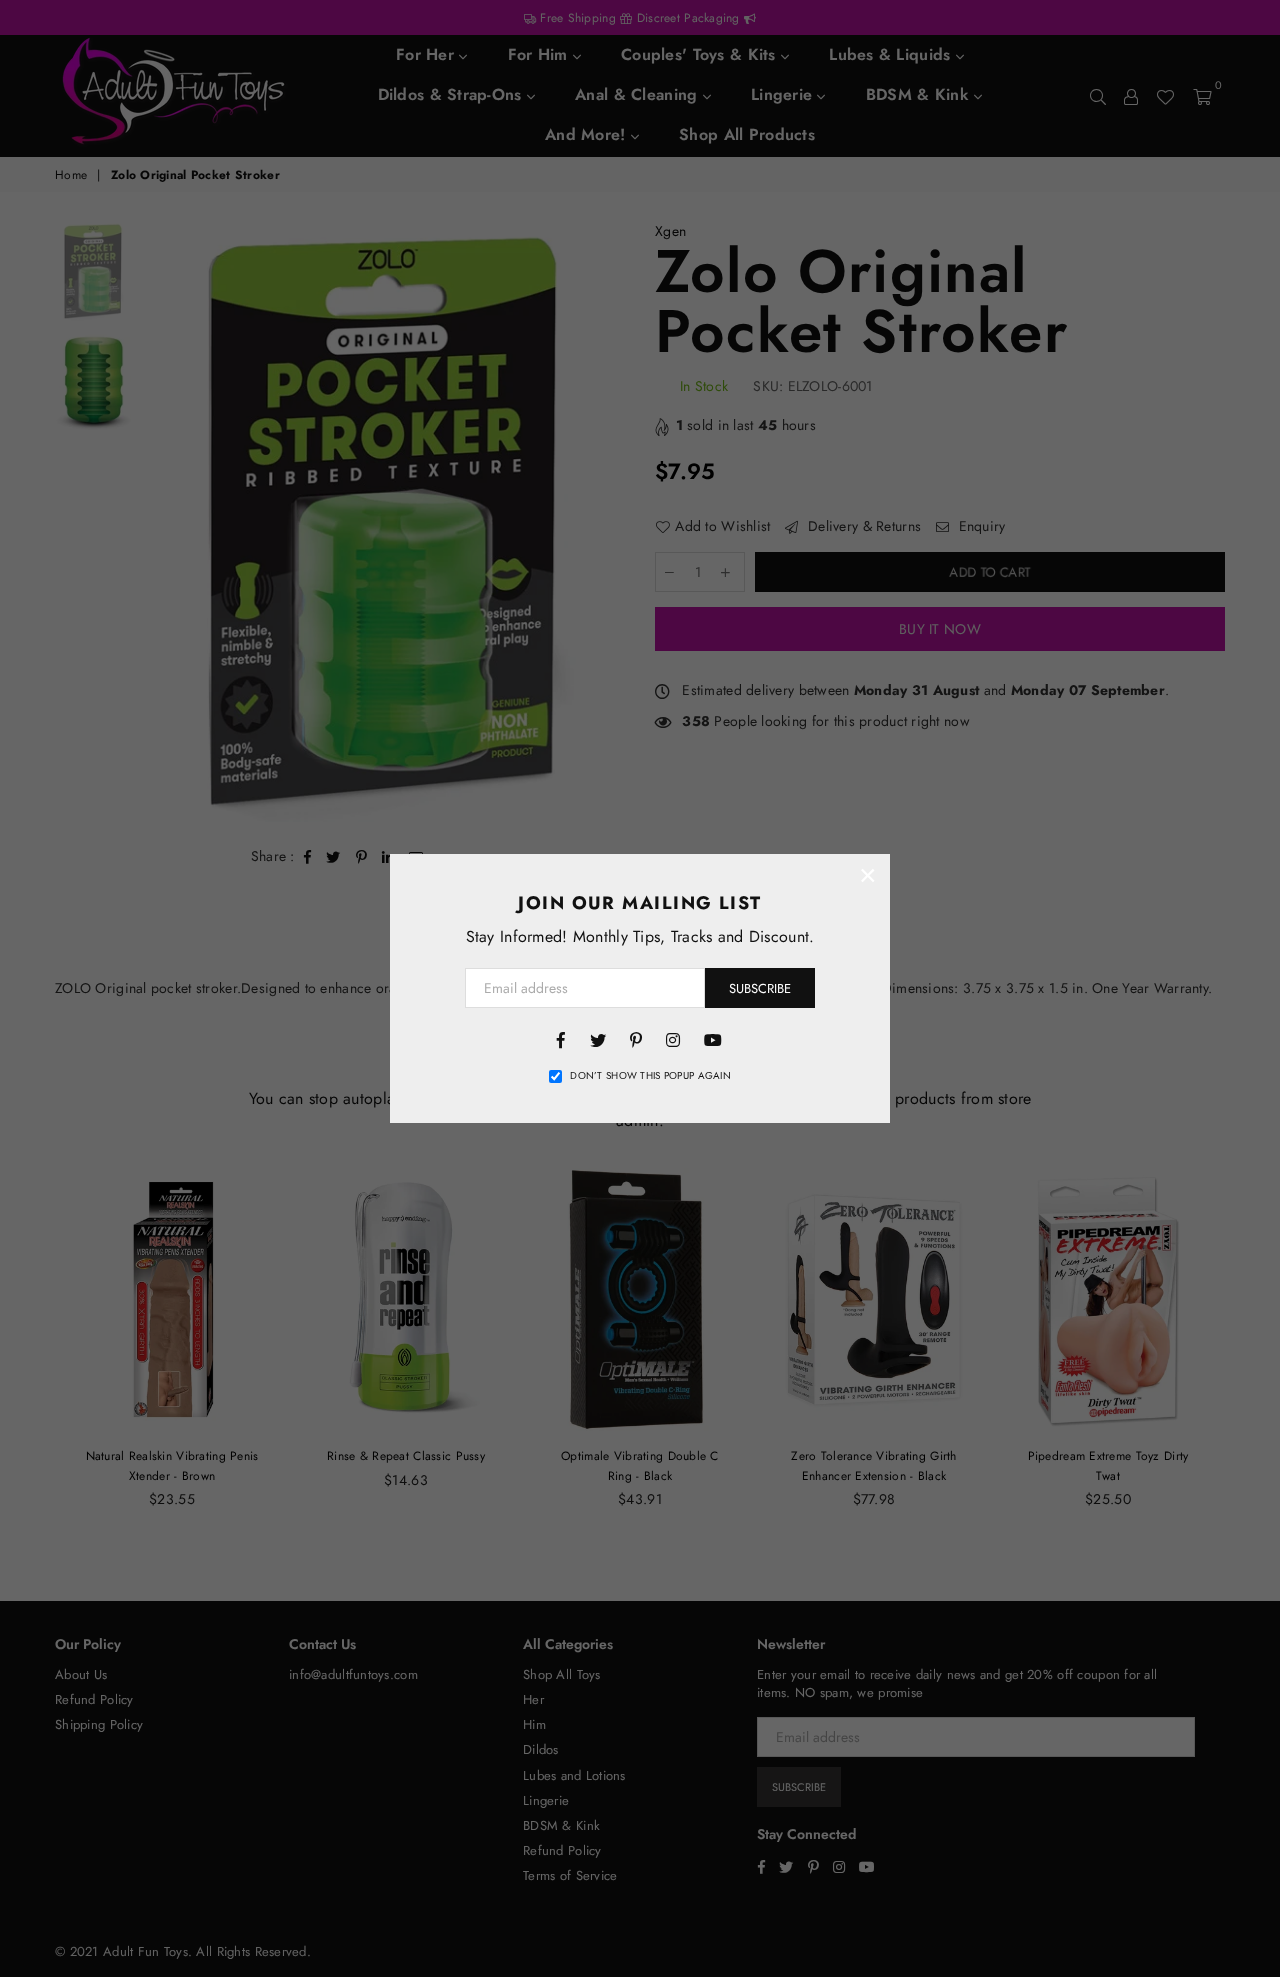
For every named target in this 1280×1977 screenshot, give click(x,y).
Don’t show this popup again (650, 1076)
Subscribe (760, 988)
